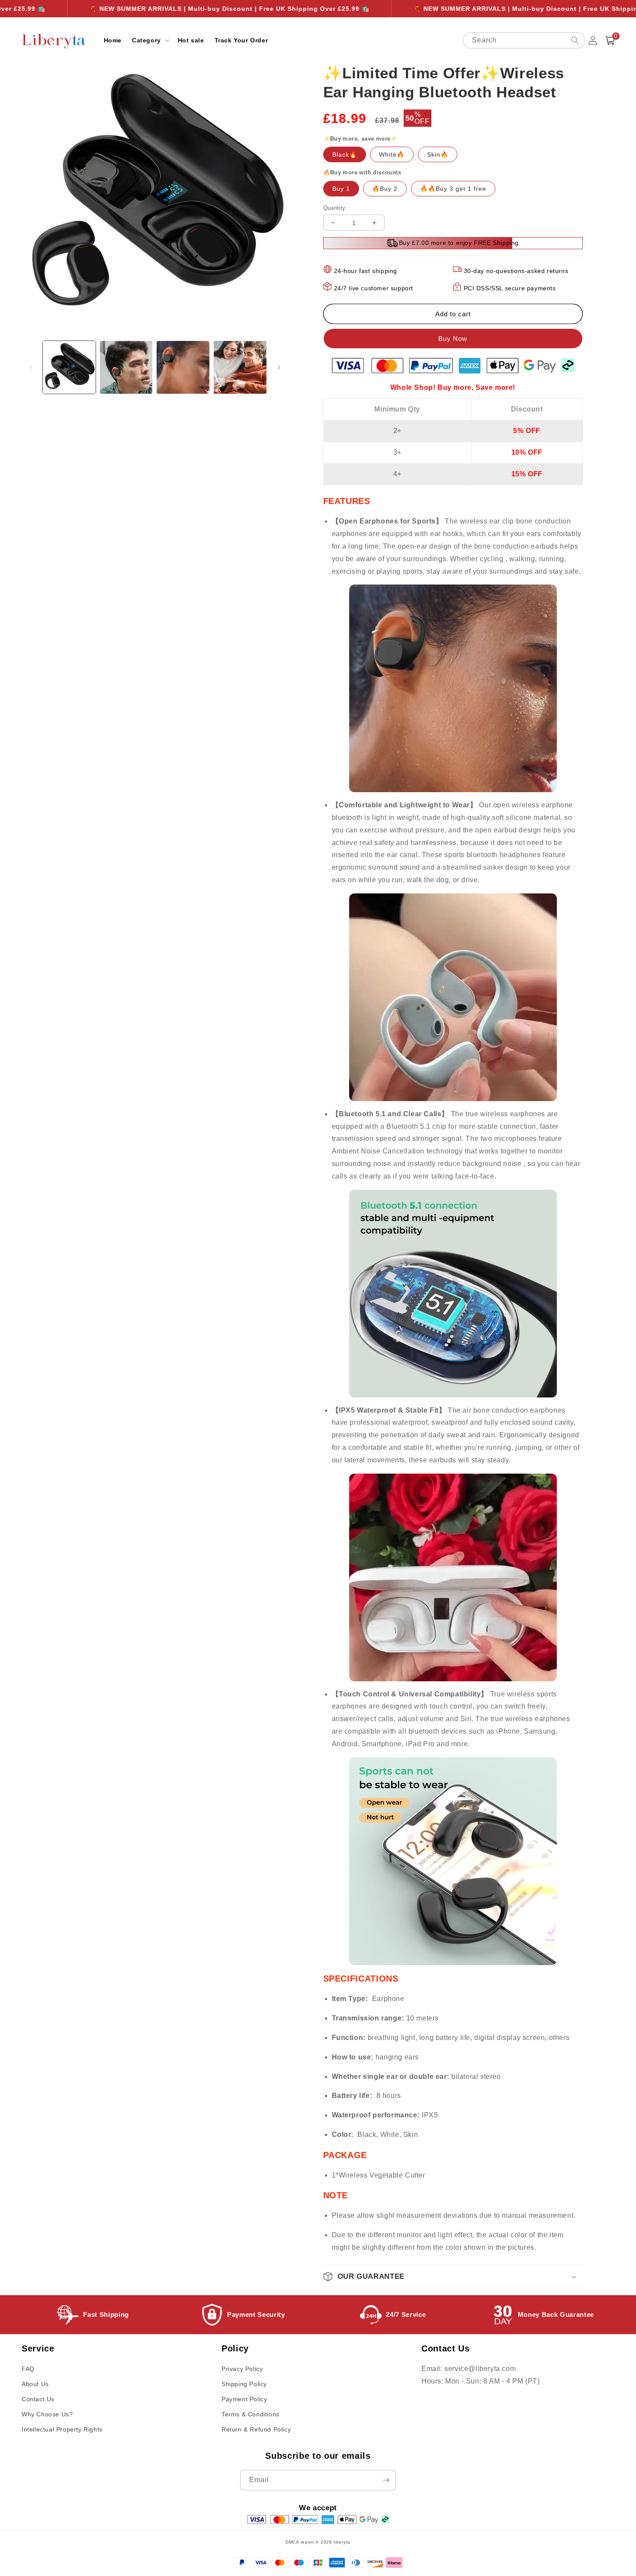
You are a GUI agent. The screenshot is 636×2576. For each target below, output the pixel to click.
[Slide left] (31, 367)
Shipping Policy (244, 2384)
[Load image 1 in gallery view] (69, 367)
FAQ (28, 2369)
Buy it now (453, 339)
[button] (150, 40)
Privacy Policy (242, 2369)
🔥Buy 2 (385, 189)
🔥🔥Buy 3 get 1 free (453, 189)
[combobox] (524, 40)
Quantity (334, 208)
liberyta (342, 2542)
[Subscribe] (386, 2480)
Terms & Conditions (251, 2414)
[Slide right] (279, 367)
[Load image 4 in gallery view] (240, 367)
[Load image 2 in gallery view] (126, 367)
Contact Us (38, 2399)
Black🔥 (345, 154)
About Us (35, 2384)
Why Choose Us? (47, 2414)
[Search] (575, 40)
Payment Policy (244, 2399)
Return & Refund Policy (256, 2429)
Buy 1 (341, 189)
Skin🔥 (438, 154)
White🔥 (392, 154)
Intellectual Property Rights (62, 2429)
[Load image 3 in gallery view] (183, 367)
